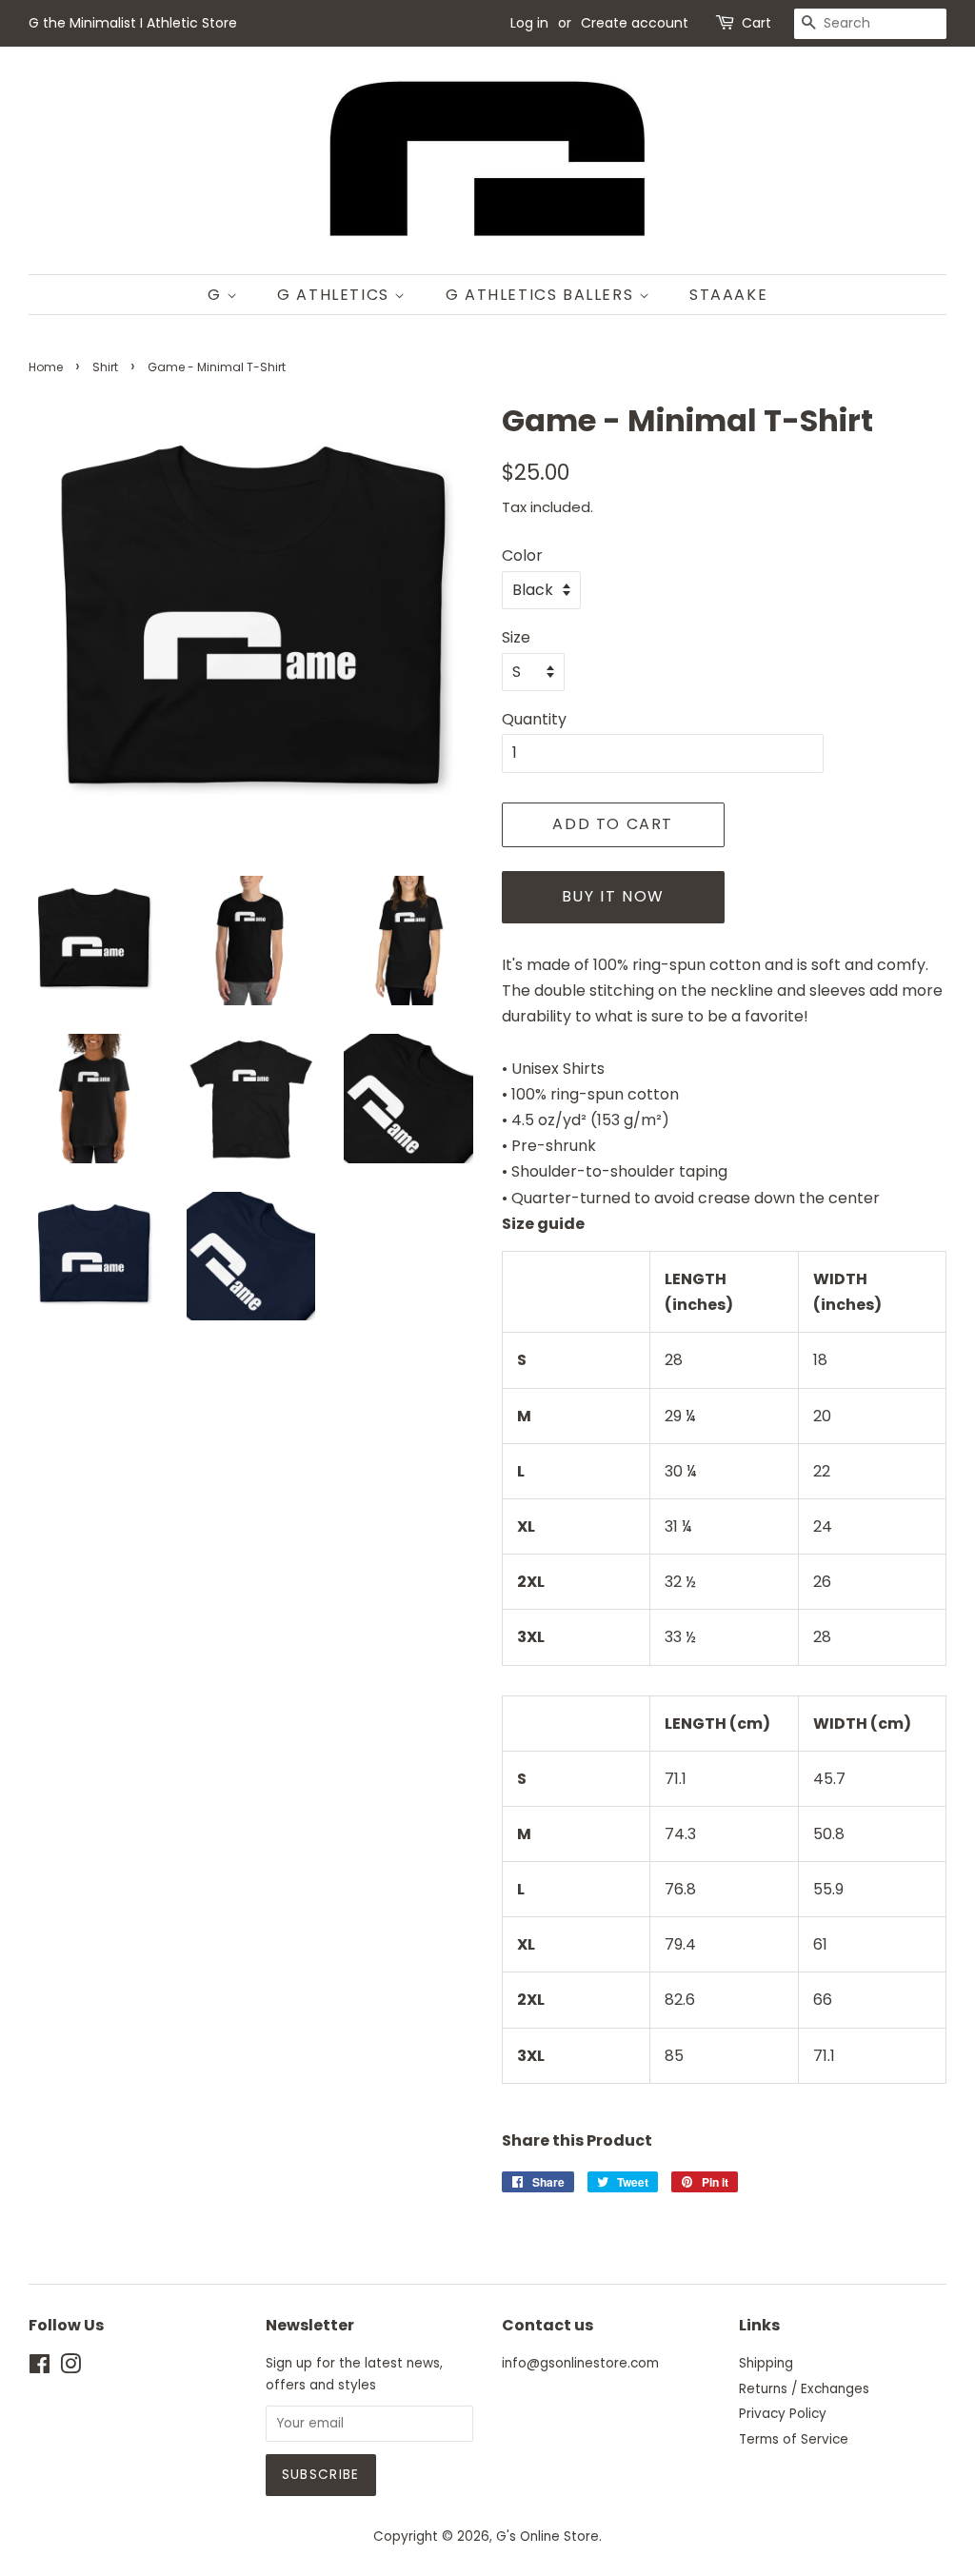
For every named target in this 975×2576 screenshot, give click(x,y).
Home (46, 367)
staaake (728, 295)
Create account (635, 23)
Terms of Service (794, 2439)
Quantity (534, 719)
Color (522, 555)
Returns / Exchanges (804, 2389)
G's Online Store (547, 2536)
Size (516, 637)
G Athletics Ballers (542, 295)
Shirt (105, 367)
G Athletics (336, 295)
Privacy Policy (783, 2414)
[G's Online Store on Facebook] (40, 2368)
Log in (529, 23)
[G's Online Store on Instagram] (70, 2368)
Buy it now (613, 896)
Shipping (766, 2363)
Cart (756, 23)
